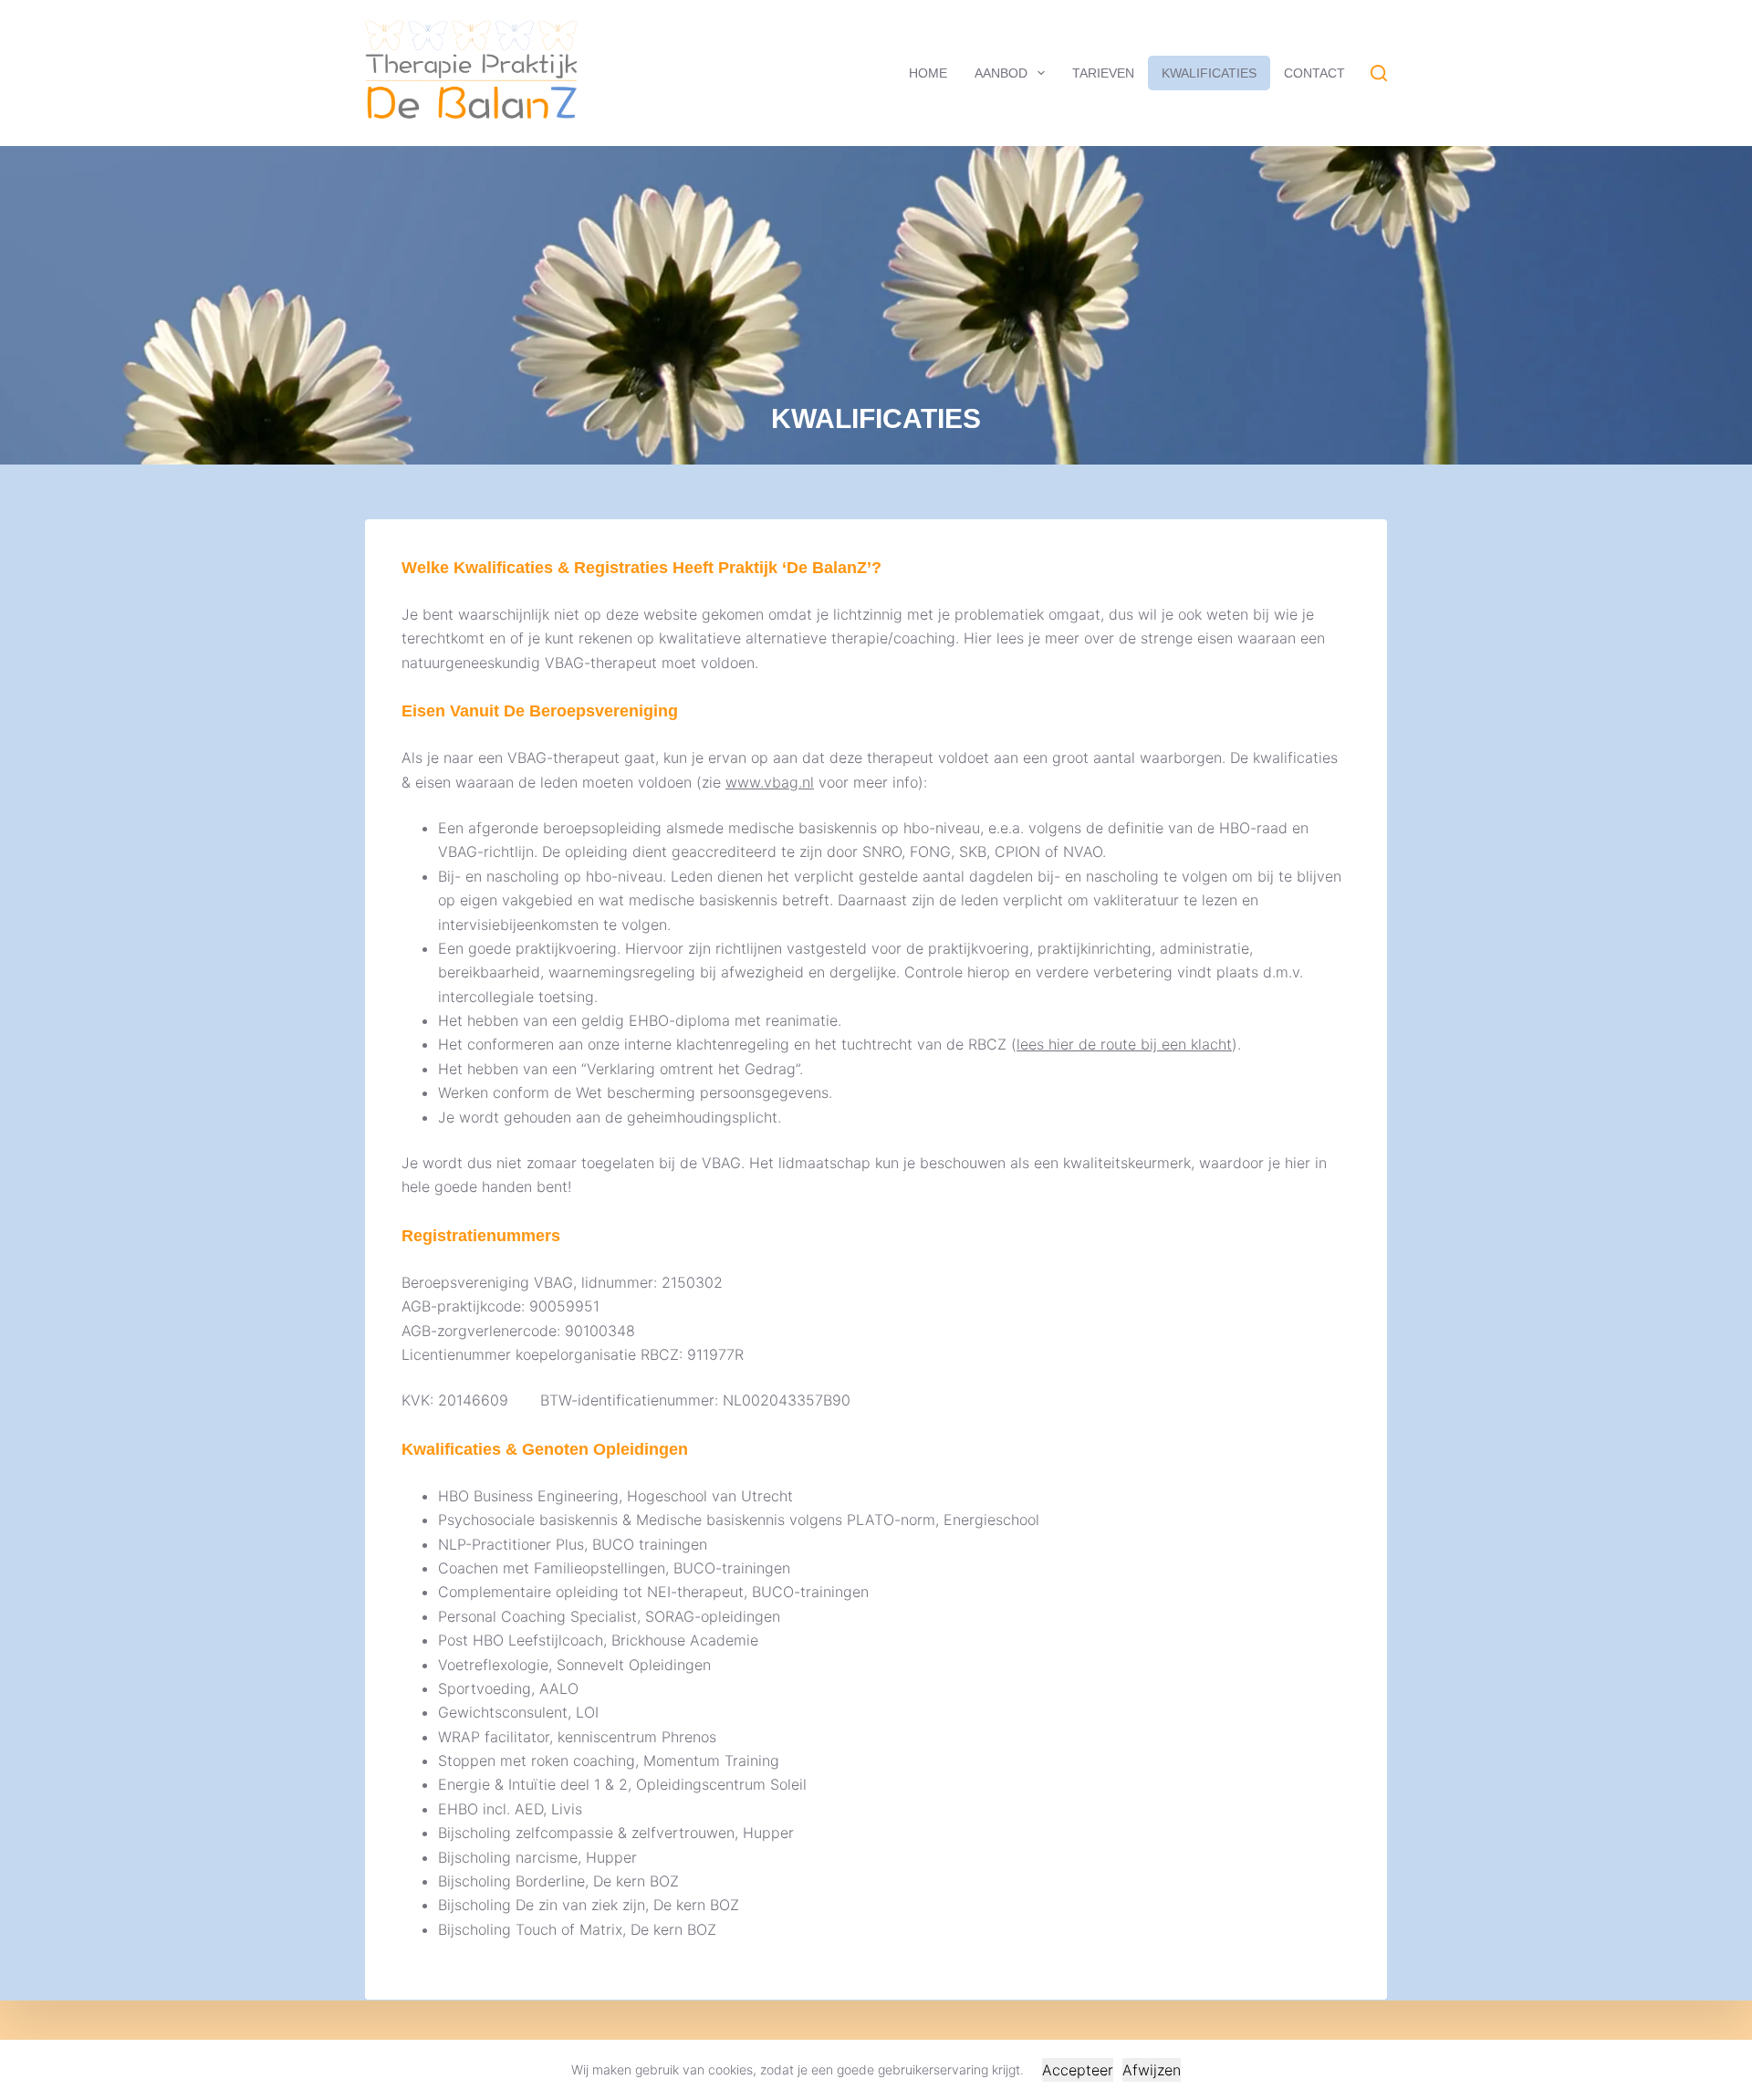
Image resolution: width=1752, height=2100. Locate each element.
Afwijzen (1152, 2070)
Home (928, 73)
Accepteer (1078, 2070)
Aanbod (1001, 73)
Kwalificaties (1209, 73)
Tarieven (1103, 73)
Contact (1314, 73)
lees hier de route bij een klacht (1124, 1044)
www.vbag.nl (770, 782)
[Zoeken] (1379, 73)
